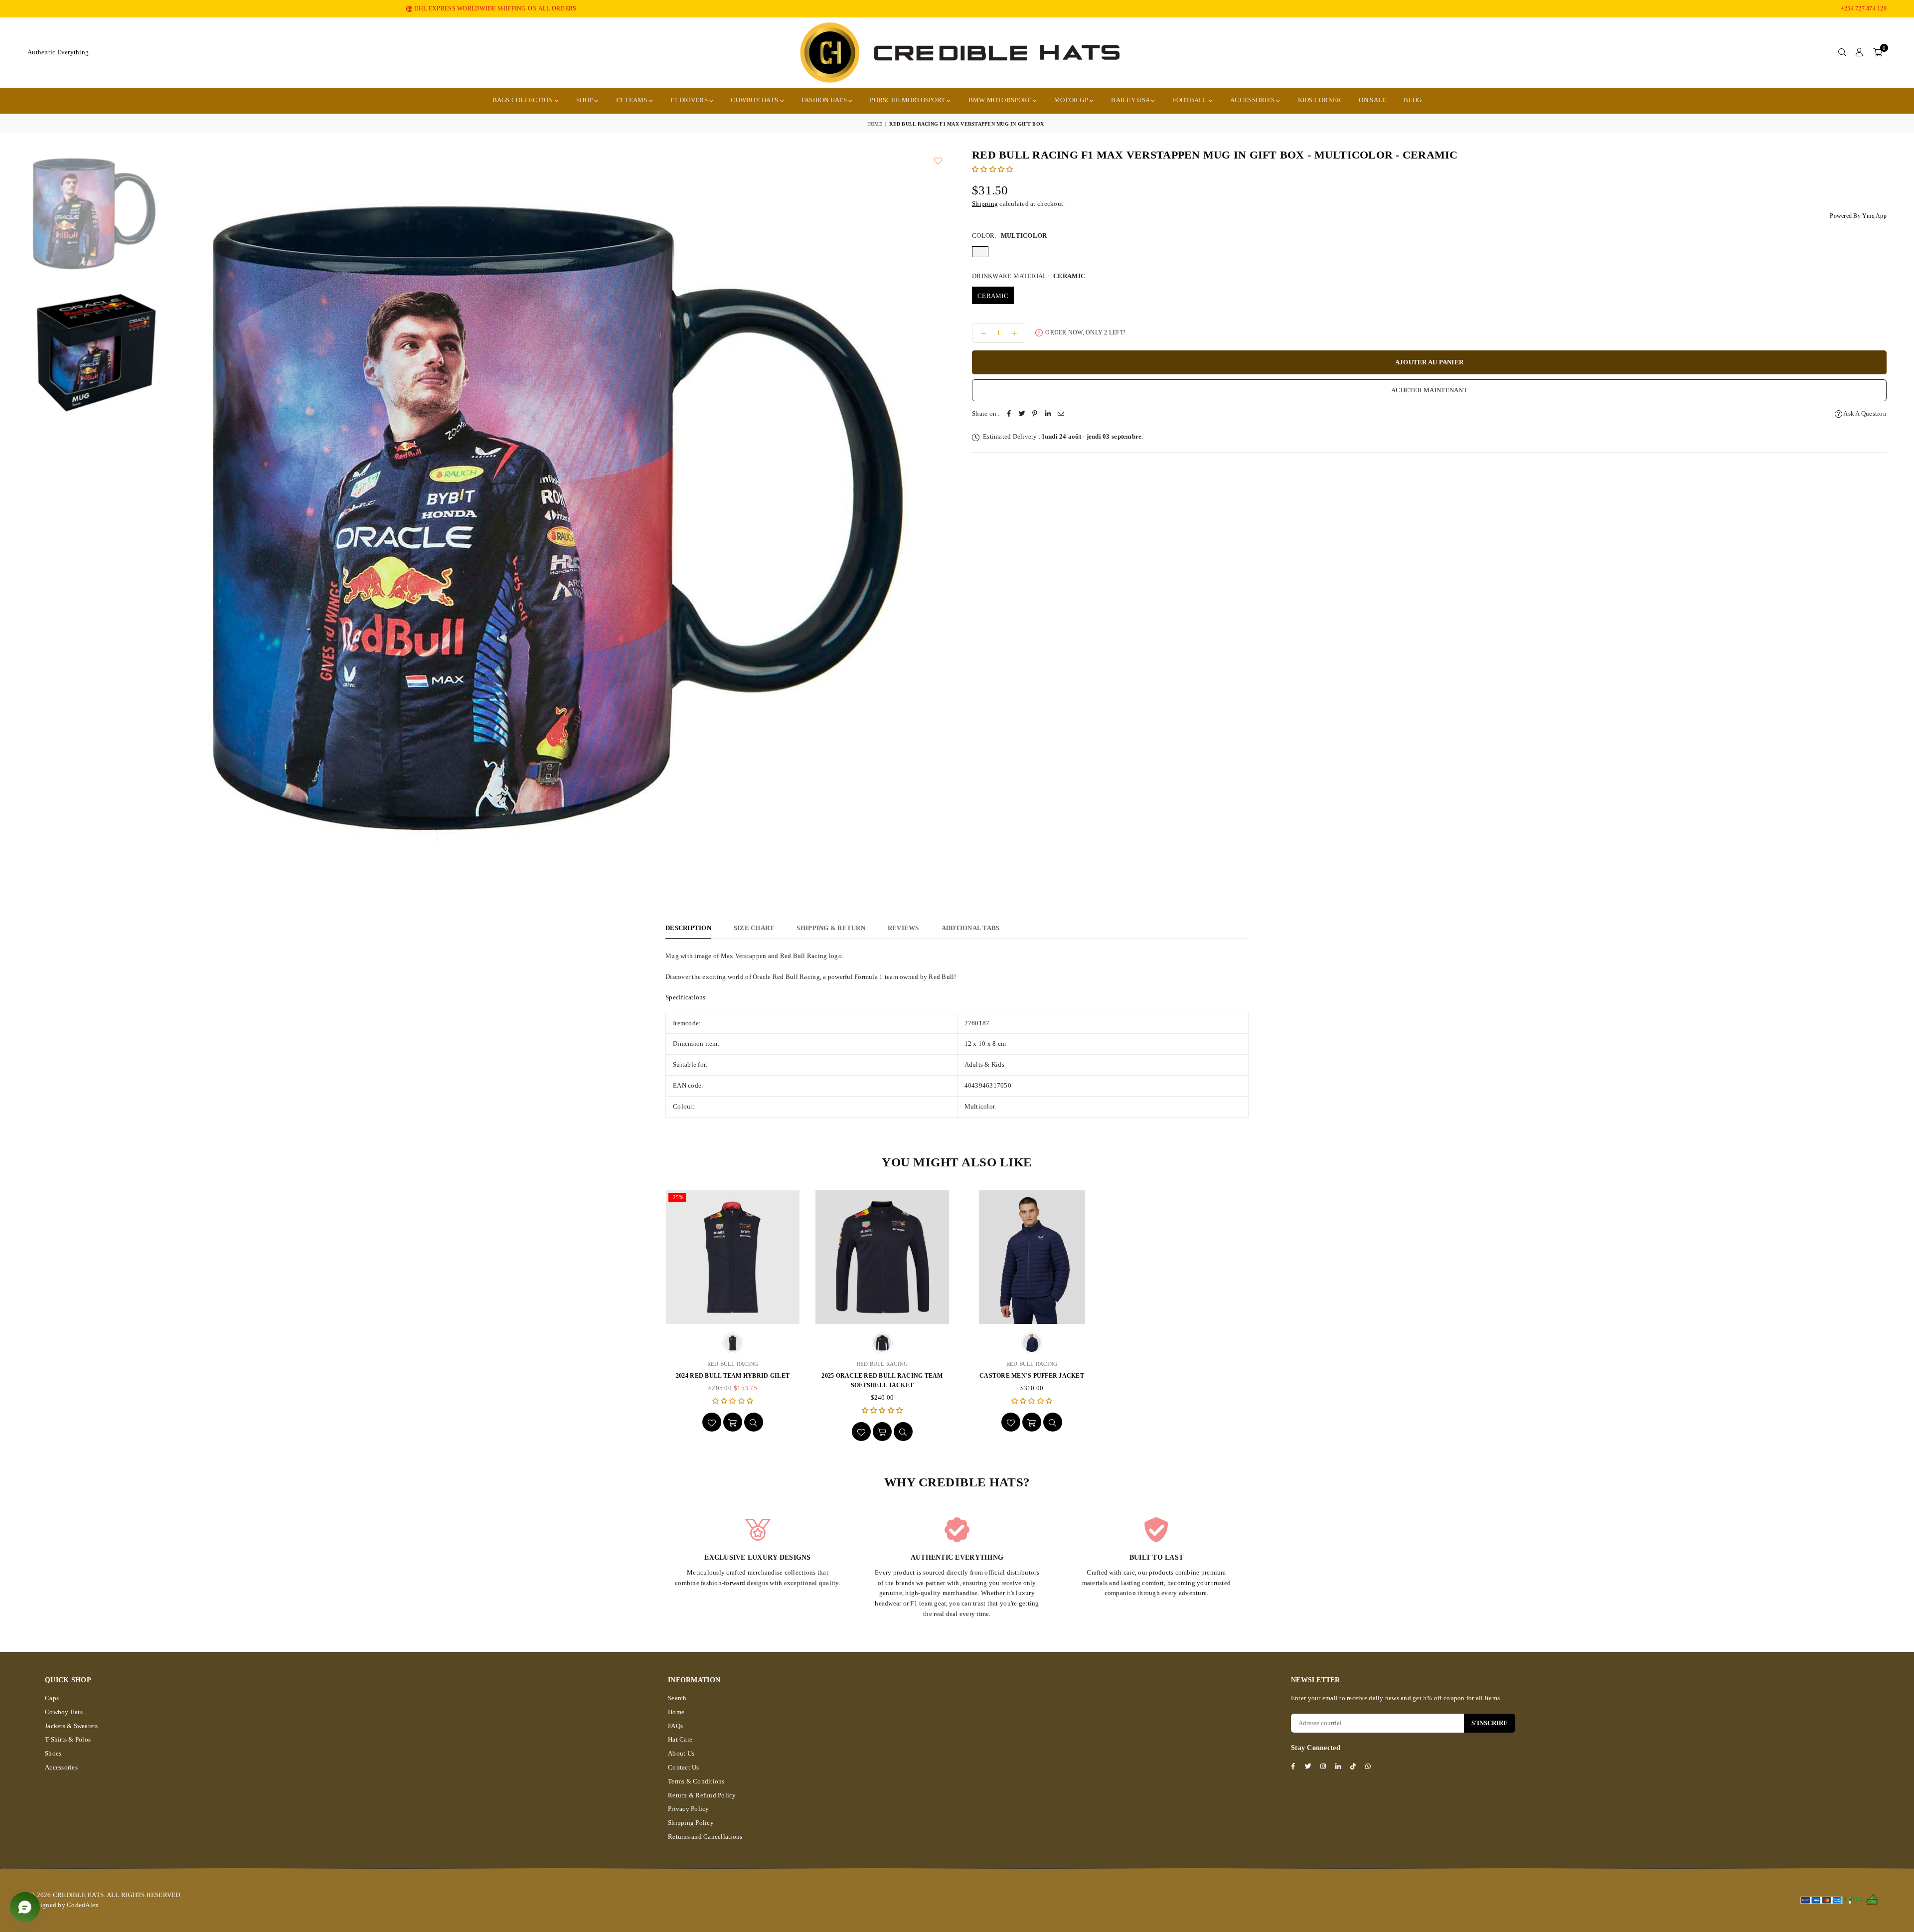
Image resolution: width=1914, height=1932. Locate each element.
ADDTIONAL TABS (971, 928)
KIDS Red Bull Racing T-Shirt (1181, 1376)
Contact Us (684, 1767)
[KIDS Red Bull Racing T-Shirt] (1181, 1257)
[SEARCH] (1842, 53)
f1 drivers (690, 100)
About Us (681, 1753)
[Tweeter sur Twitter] (1022, 414)
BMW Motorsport (1001, 100)
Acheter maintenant (1429, 390)
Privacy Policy (689, 1809)
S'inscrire (1490, 1723)
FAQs (675, 1726)
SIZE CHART (754, 928)
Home (875, 124)
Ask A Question (1864, 413)
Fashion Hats (825, 100)
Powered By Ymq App (1858, 216)
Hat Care (680, 1739)
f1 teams (633, 100)
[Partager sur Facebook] (1009, 414)
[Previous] (159, 522)
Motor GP (1072, 100)
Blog (1413, 100)
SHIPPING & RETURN (831, 928)
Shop (585, 100)
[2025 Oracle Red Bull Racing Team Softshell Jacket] (882, 1257)
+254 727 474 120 (1864, 8)
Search (677, 1698)
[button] (1878, 53)
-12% (1126, 1197)
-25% (677, 1197)
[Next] (957, 522)
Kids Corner (1320, 100)
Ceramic (993, 296)
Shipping (985, 204)
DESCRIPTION (688, 928)
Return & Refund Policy (702, 1795)
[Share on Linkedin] (1048, 414)
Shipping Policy (691, 1823)
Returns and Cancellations (705, 1837)
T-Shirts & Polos (68, 1739)
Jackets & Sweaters (72, 1726)
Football (1191, 100)
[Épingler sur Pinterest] (1035, 414)
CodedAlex (83, 1905)
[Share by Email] (1061, 414)
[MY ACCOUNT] (1859, 53)
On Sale (1372, 100)
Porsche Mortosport (908, 100)
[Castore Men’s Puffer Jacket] (1032, 1257)
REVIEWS (903, 928)
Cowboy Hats (755, 100)
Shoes (53, 1753)
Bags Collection (524, 100)
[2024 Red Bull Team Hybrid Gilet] (733, 1257)
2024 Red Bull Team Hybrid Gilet (733, 1376)
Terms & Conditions (696, 1781)
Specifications (686, 997)
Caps (52, 1698)
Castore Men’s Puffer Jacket (1032, 1376)
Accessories (1253, 100)
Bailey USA (1131, 100)
